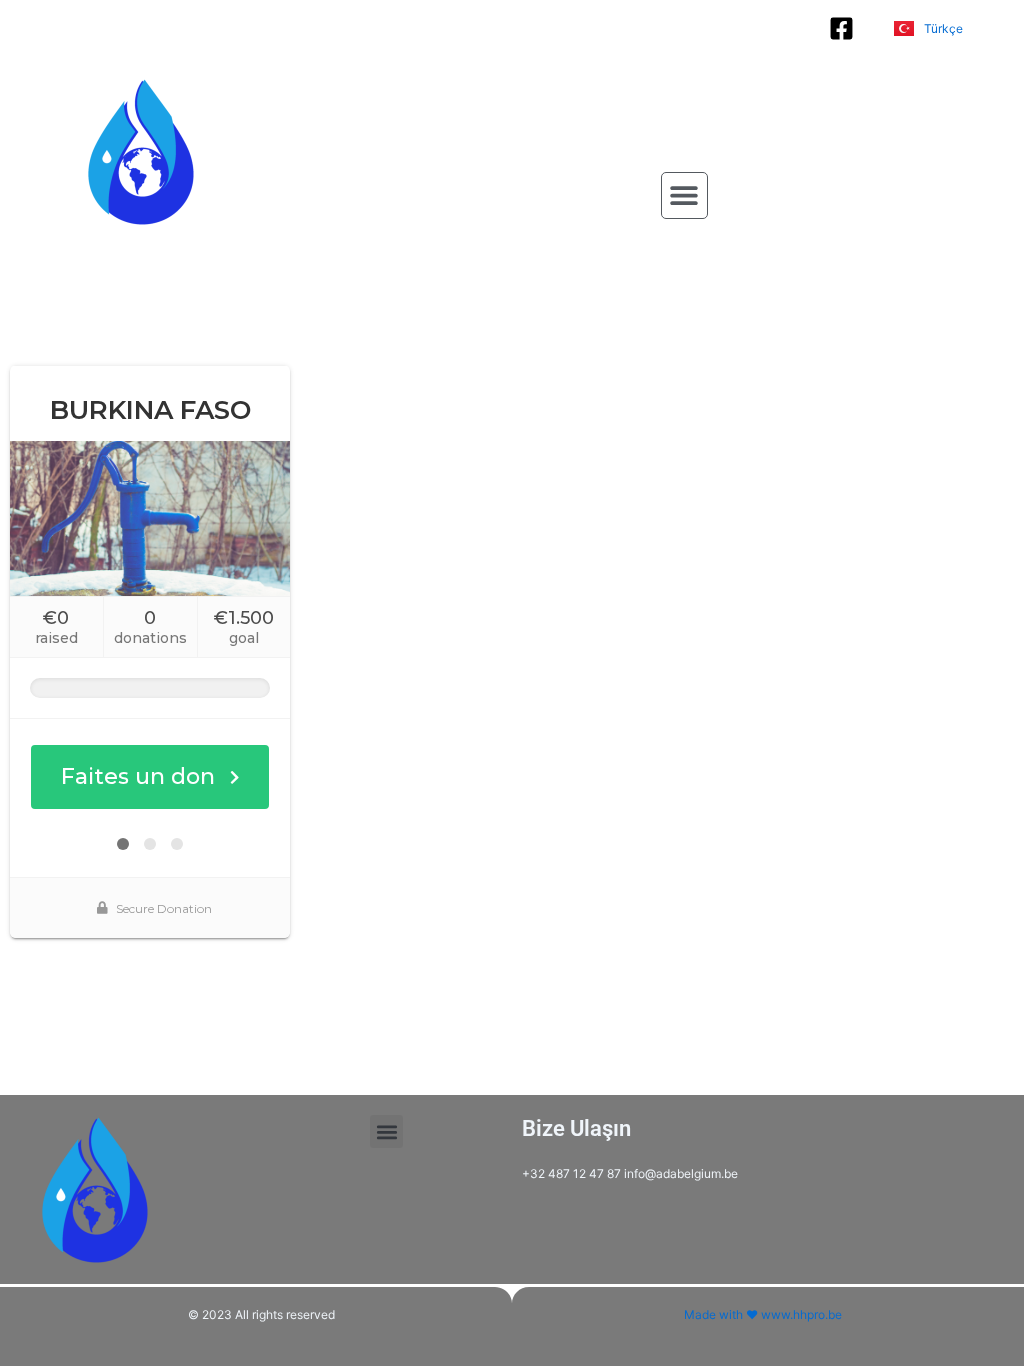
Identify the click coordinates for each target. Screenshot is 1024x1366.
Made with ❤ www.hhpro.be (763, 1314)
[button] (684, 195)
